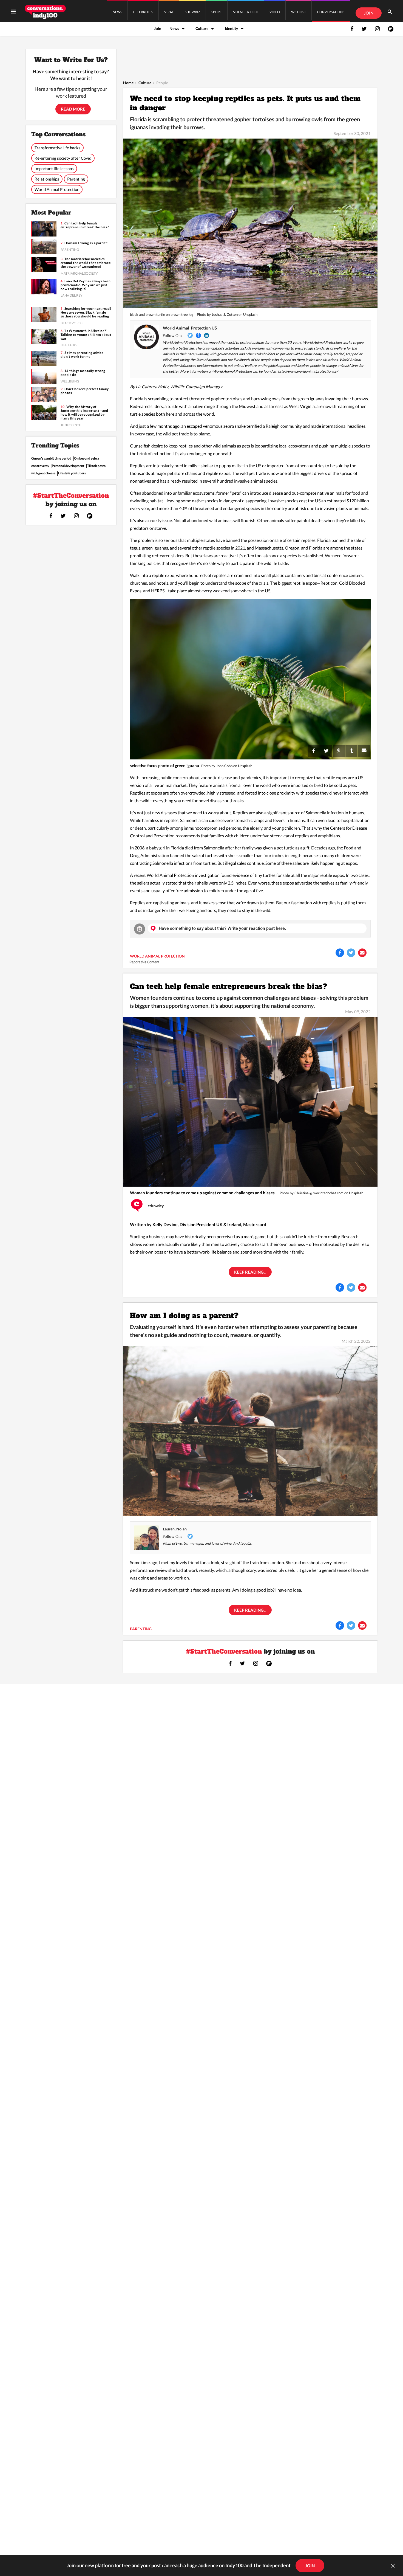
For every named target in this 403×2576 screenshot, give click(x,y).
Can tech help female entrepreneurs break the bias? (229, 986)
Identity (231, 28)
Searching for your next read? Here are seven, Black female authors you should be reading (86, 313)
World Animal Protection (57, 189)
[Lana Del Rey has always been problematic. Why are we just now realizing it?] (44, 287)
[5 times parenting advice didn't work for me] (44, 358)
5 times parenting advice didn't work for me (82, 355)
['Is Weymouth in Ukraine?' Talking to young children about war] (44, 337)
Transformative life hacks (57, 148)
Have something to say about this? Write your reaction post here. (222, 928)
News (174, 28)
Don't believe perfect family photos (85, 391)
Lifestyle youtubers (72, 473)
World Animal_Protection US (190, 328)
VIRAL (169, 12)
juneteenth (71, 425)
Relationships (47, 179)
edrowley (156, 1206)
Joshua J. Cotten (225, 314)
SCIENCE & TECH (246, 12)
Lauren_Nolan (175, 1529)
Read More (73, 109)
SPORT (217, 12)
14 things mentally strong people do (83, 373)
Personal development (68, 466)
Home (128, 83)
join (310, 2566)
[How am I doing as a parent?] (250, 1430)
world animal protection (157, 956)
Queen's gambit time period (51, 458)
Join (158, 28)
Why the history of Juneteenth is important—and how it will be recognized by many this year (84, 413)
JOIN (369, 13)
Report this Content (144, 962)
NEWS (117, 12)
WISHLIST (299, 12)
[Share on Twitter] (351, 953)
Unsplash (250, 314)
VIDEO (275, 12)
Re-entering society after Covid (63, 158)
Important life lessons (54, 168)
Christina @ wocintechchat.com (319, 1193)
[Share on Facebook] (340, 953)
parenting (141, 1629)
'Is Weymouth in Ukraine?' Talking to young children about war (86, 335)
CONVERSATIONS (331, 12)
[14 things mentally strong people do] (44, 377)
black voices (72, 323)
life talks (69, 345)
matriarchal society (79, 273)
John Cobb (224, 766)
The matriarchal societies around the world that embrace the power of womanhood (86, 263)
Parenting (76, 179)
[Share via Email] (362, 953)
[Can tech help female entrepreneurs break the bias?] (250, 1101)
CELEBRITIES (143, 12)
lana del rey (72, 295)
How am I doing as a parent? (184, 1316)
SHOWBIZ (192, 12)
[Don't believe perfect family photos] (44, 395)
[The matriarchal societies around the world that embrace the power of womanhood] (44, 265)
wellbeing (70, 381)
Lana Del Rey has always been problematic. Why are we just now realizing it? (86, 285)
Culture (202, 28)
